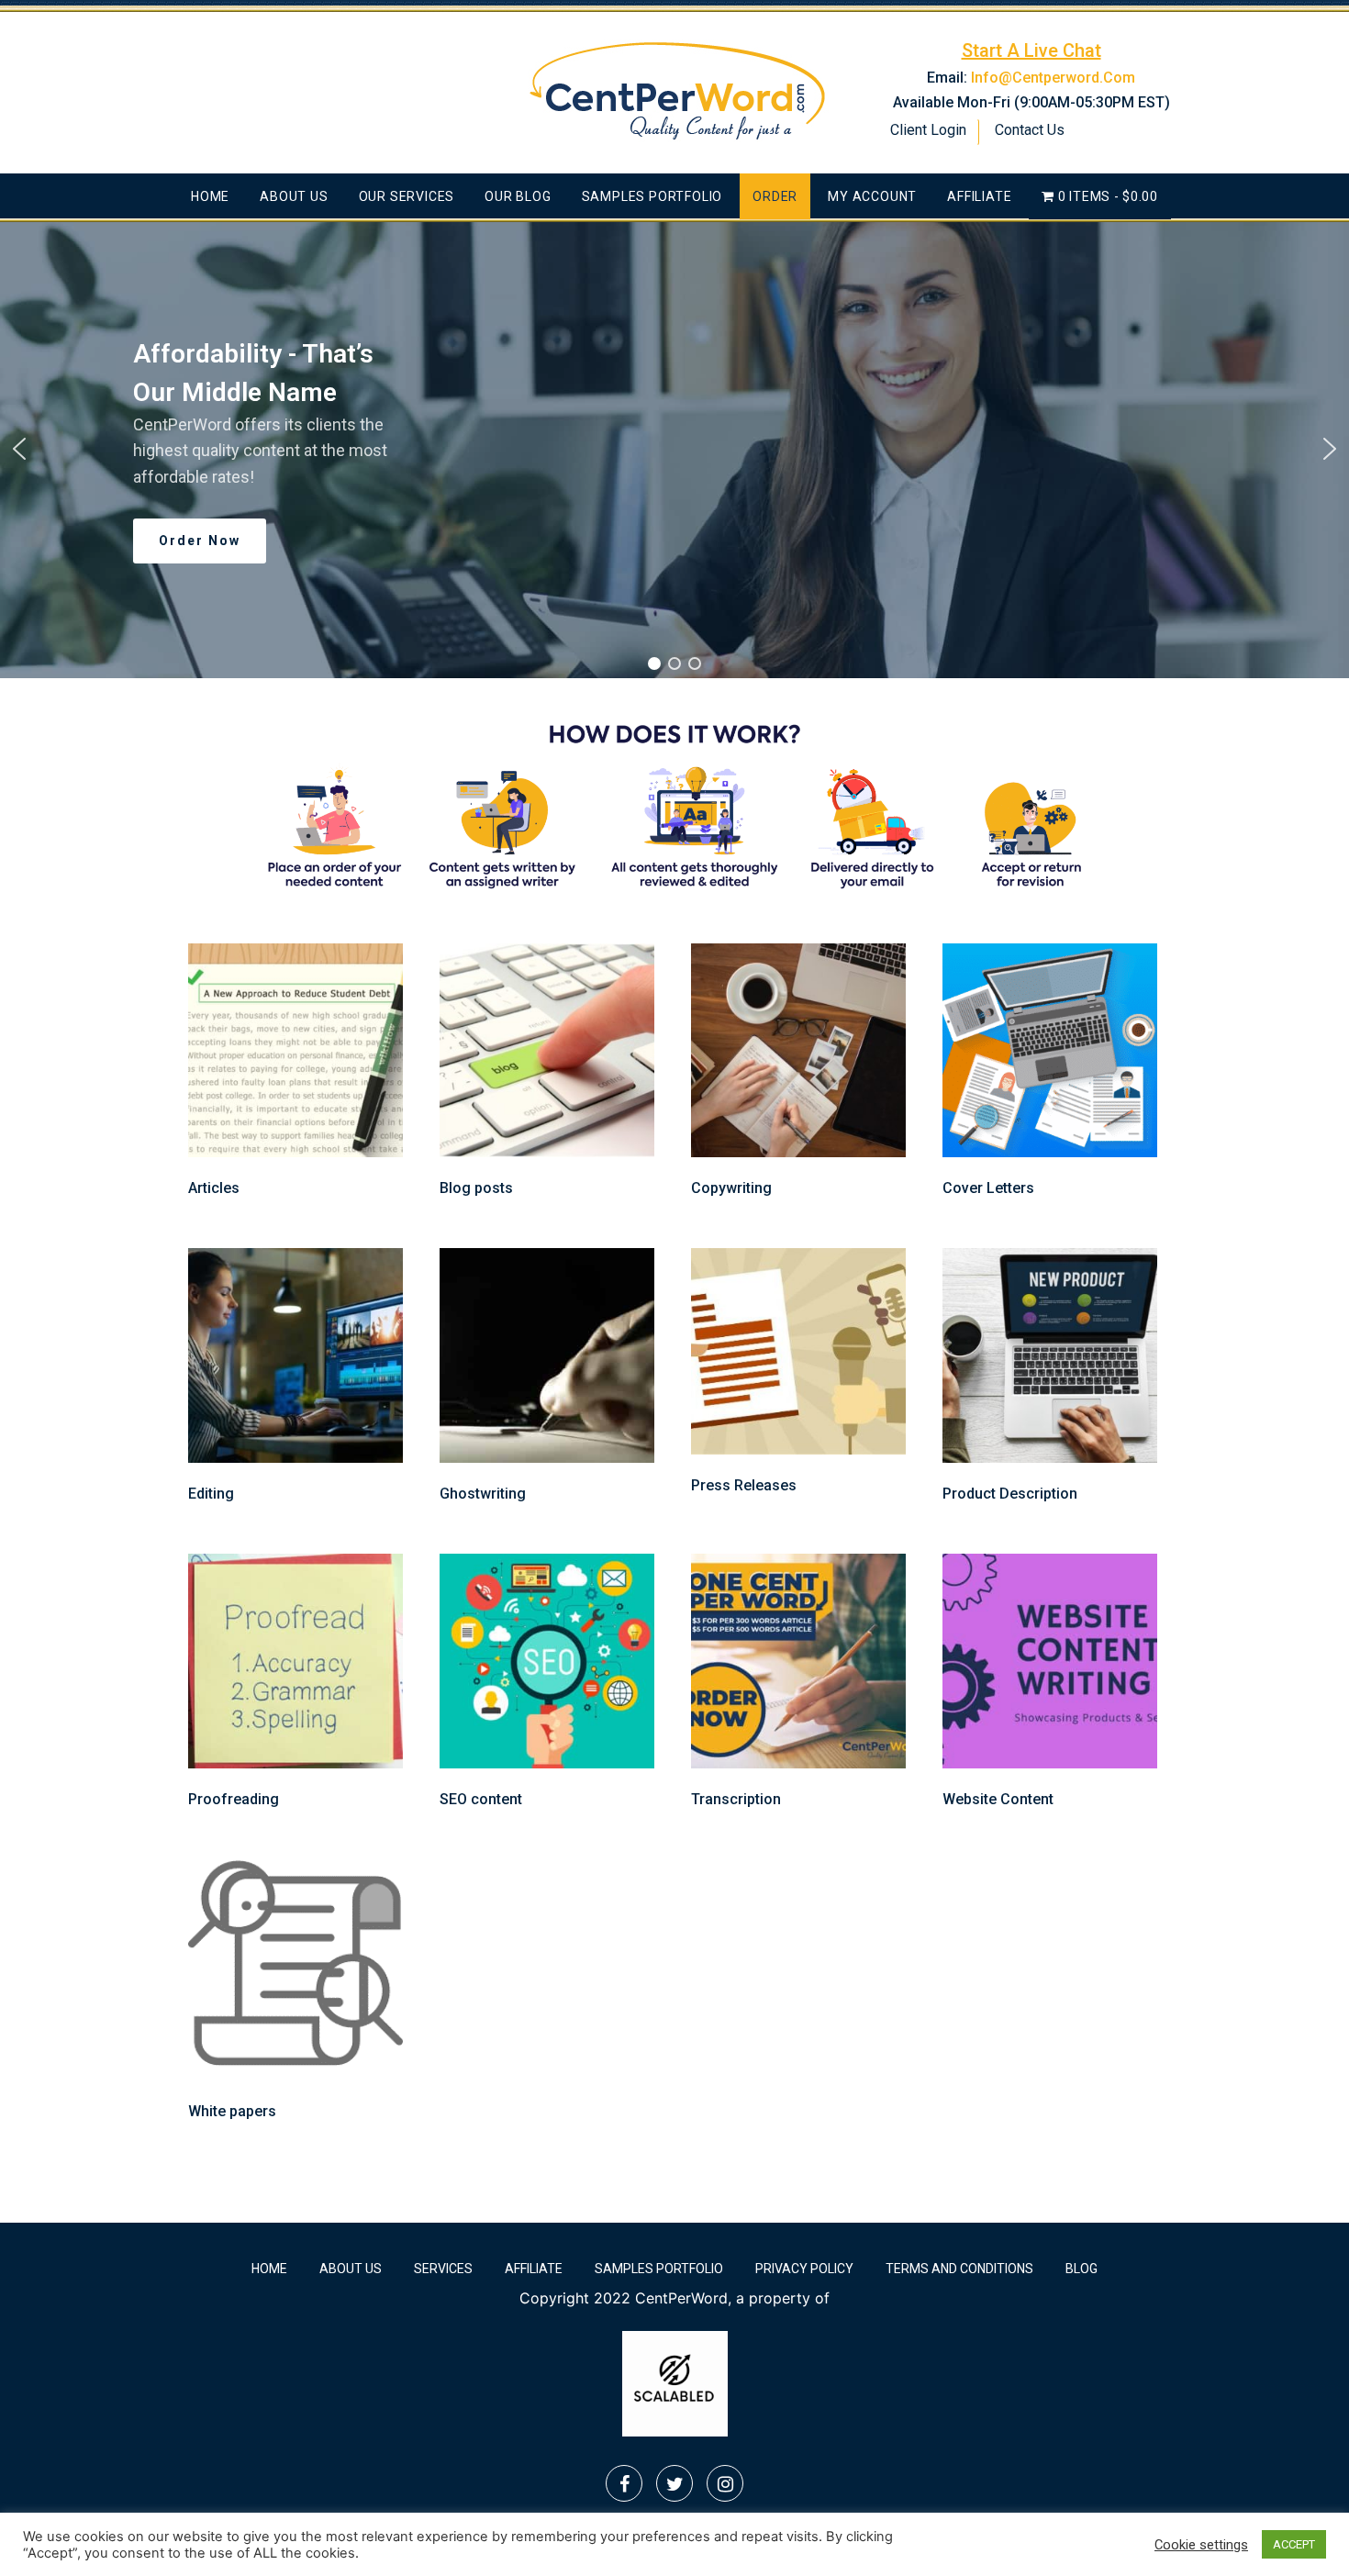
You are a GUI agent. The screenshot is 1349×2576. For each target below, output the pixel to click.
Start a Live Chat (1031, 50)
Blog (1081, 2269)
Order (775, 196)
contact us (1030, 130)
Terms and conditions (959, 2269)
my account (872, 196)
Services (443, 2269)
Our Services (407, 196)
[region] (674, 449)
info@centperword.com (1053, 78)
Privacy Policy (804, 2269)
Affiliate (979, 196)
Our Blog (518, 196)
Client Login (928, 130)
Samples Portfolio (652, 196)
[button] (19, 449)
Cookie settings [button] (1201, 2545)
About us (294, 196)
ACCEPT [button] (1294, 2544)
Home (210, 196)
